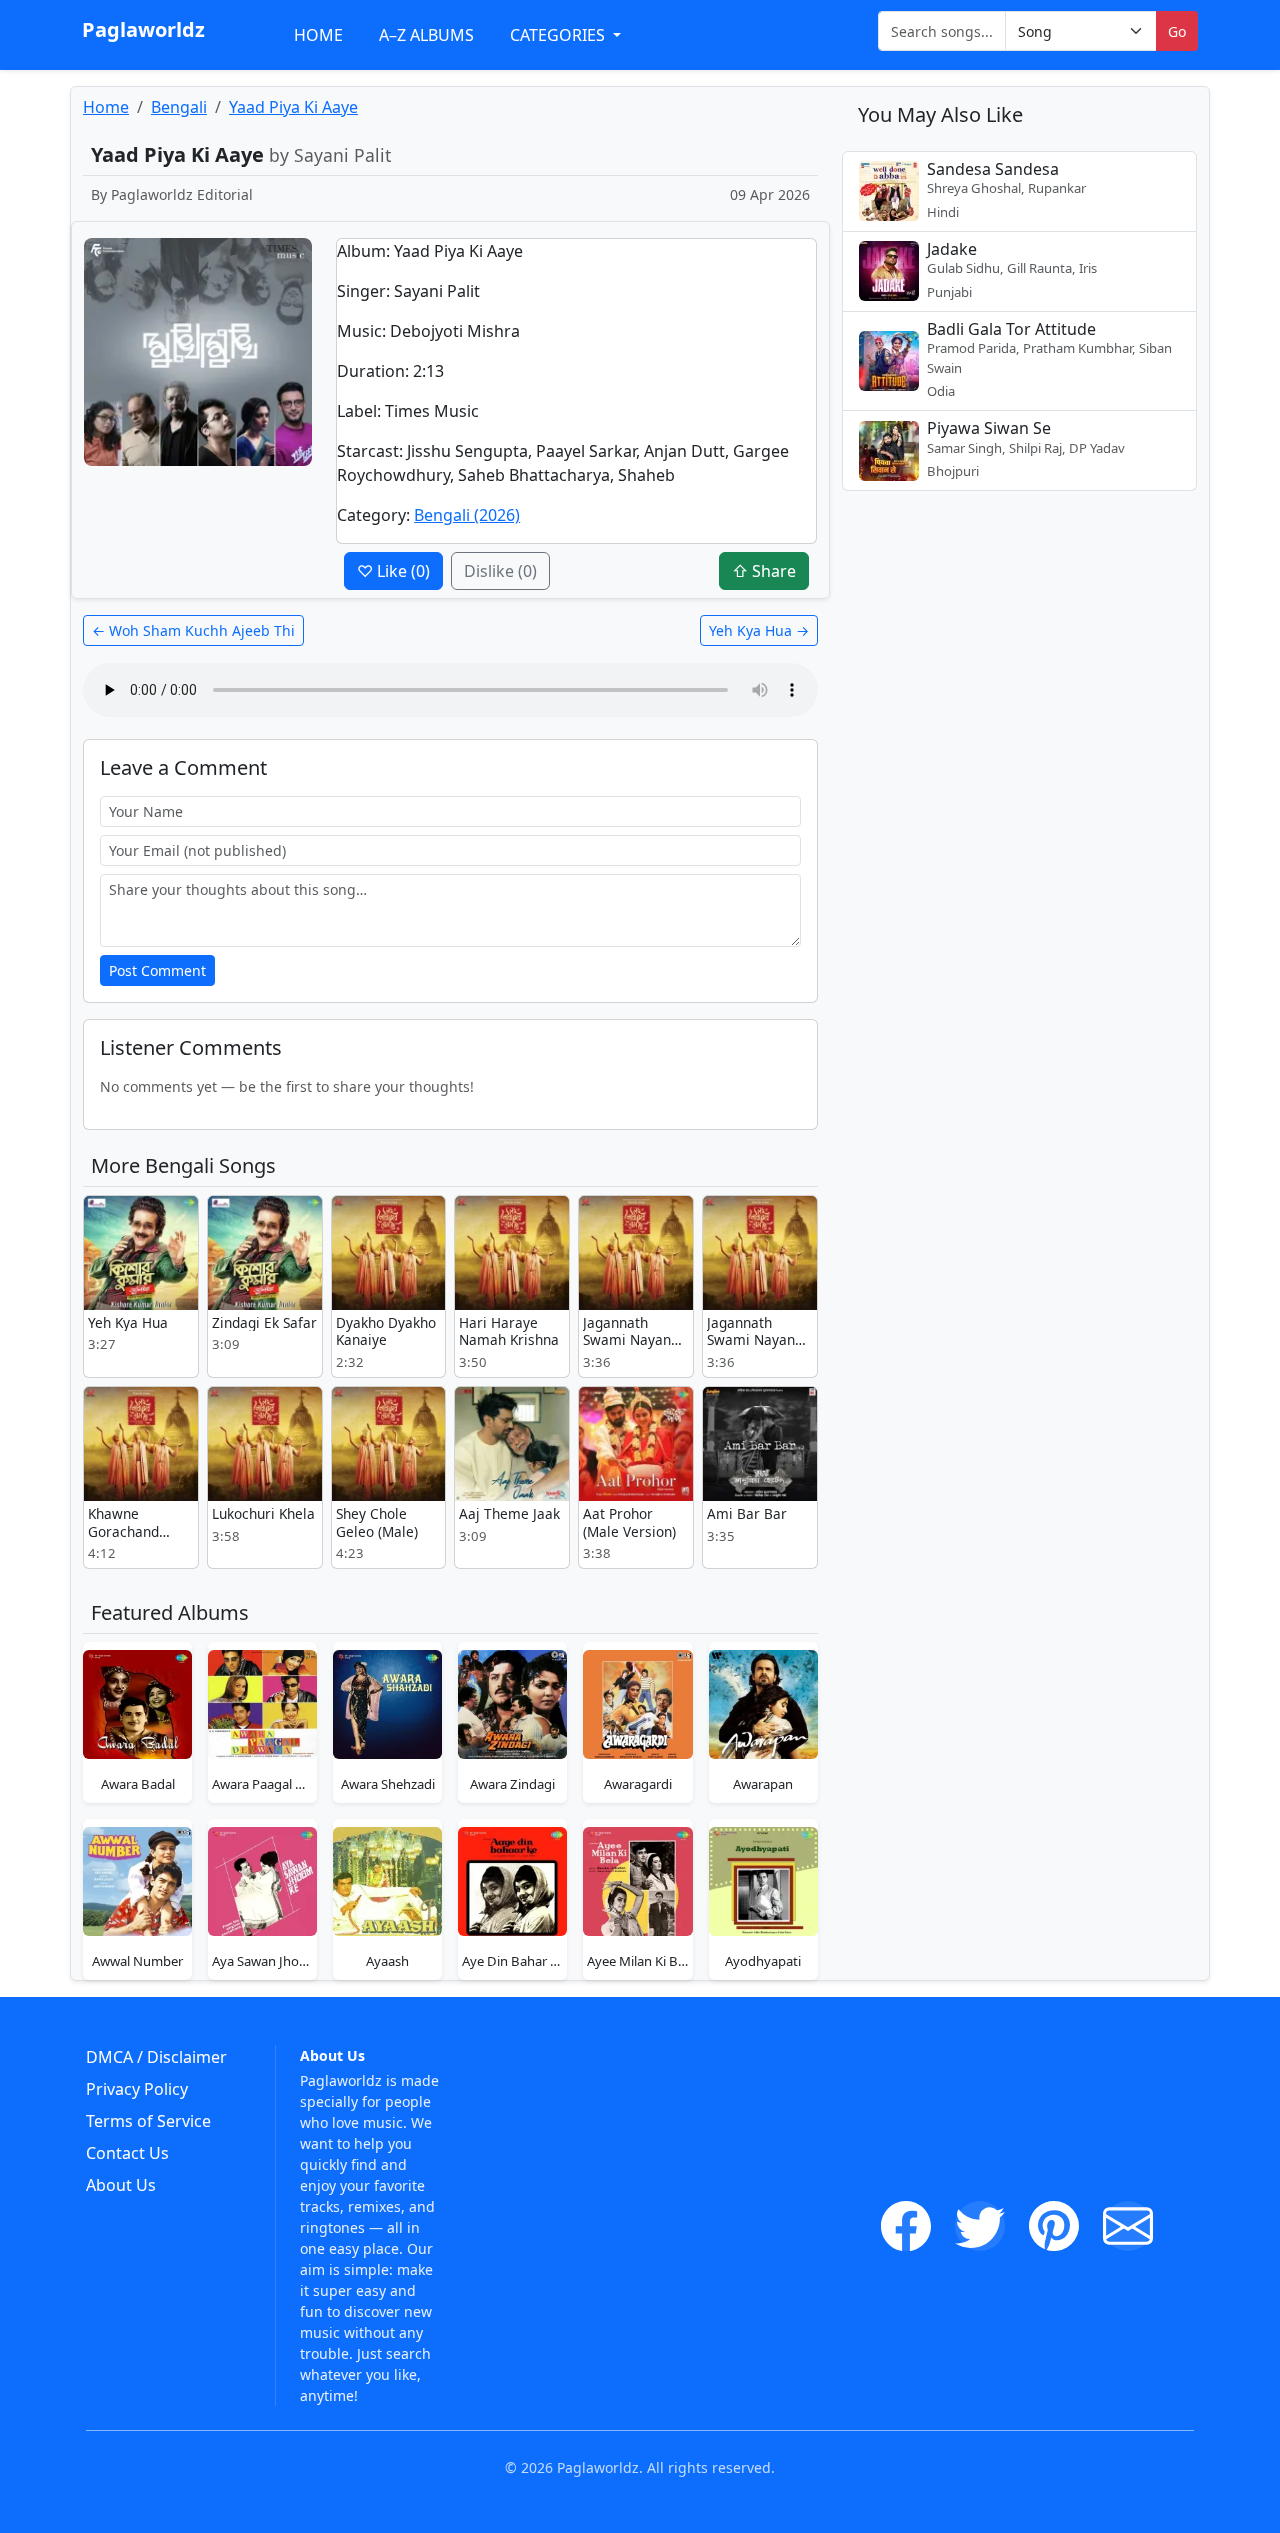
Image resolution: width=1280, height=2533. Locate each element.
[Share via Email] (1128, 2226)
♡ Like (393, 571)
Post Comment (157, 970)
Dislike (500, 571)
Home (318, 35)
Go (1177, 31)
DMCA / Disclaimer (156, 2057)
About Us (121, 2185)
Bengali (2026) (467, 515)
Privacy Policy (137, 2089)
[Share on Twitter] (980, 2226)
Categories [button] (559, 35)
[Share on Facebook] (906, 2226)
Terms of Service (148, 2121)
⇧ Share (764, 571)
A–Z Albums (426, 35)
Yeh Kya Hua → (759, 630)
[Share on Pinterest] (1054, 2226)
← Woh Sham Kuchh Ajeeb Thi (193, 630)
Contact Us (127, 2153)
